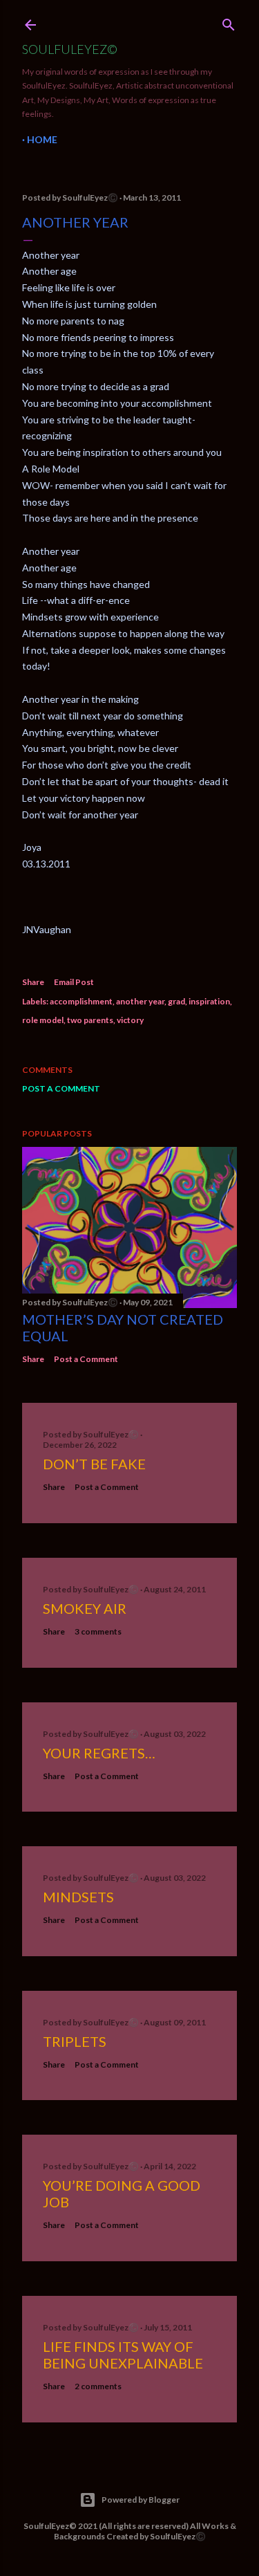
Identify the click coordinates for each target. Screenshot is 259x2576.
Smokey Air (85, 1608)
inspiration (209, 1001)
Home (42, 139)
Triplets (75, 2041)
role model (43, 1020)
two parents (90, 1020)
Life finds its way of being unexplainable (123, 2355)
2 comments (98, 2386)
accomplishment (81, 1001)
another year (140, 1001)
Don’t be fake (94, 1464)
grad (176, 1001)
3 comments (98, 1631)
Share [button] (33, 982)
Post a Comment (61, 1088)
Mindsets (78, 1897)
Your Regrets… (99, 1753)
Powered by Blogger (141, 2500)
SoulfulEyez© (70, 49)
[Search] (229, 22)
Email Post (74, 982)
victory (130, 1020)
